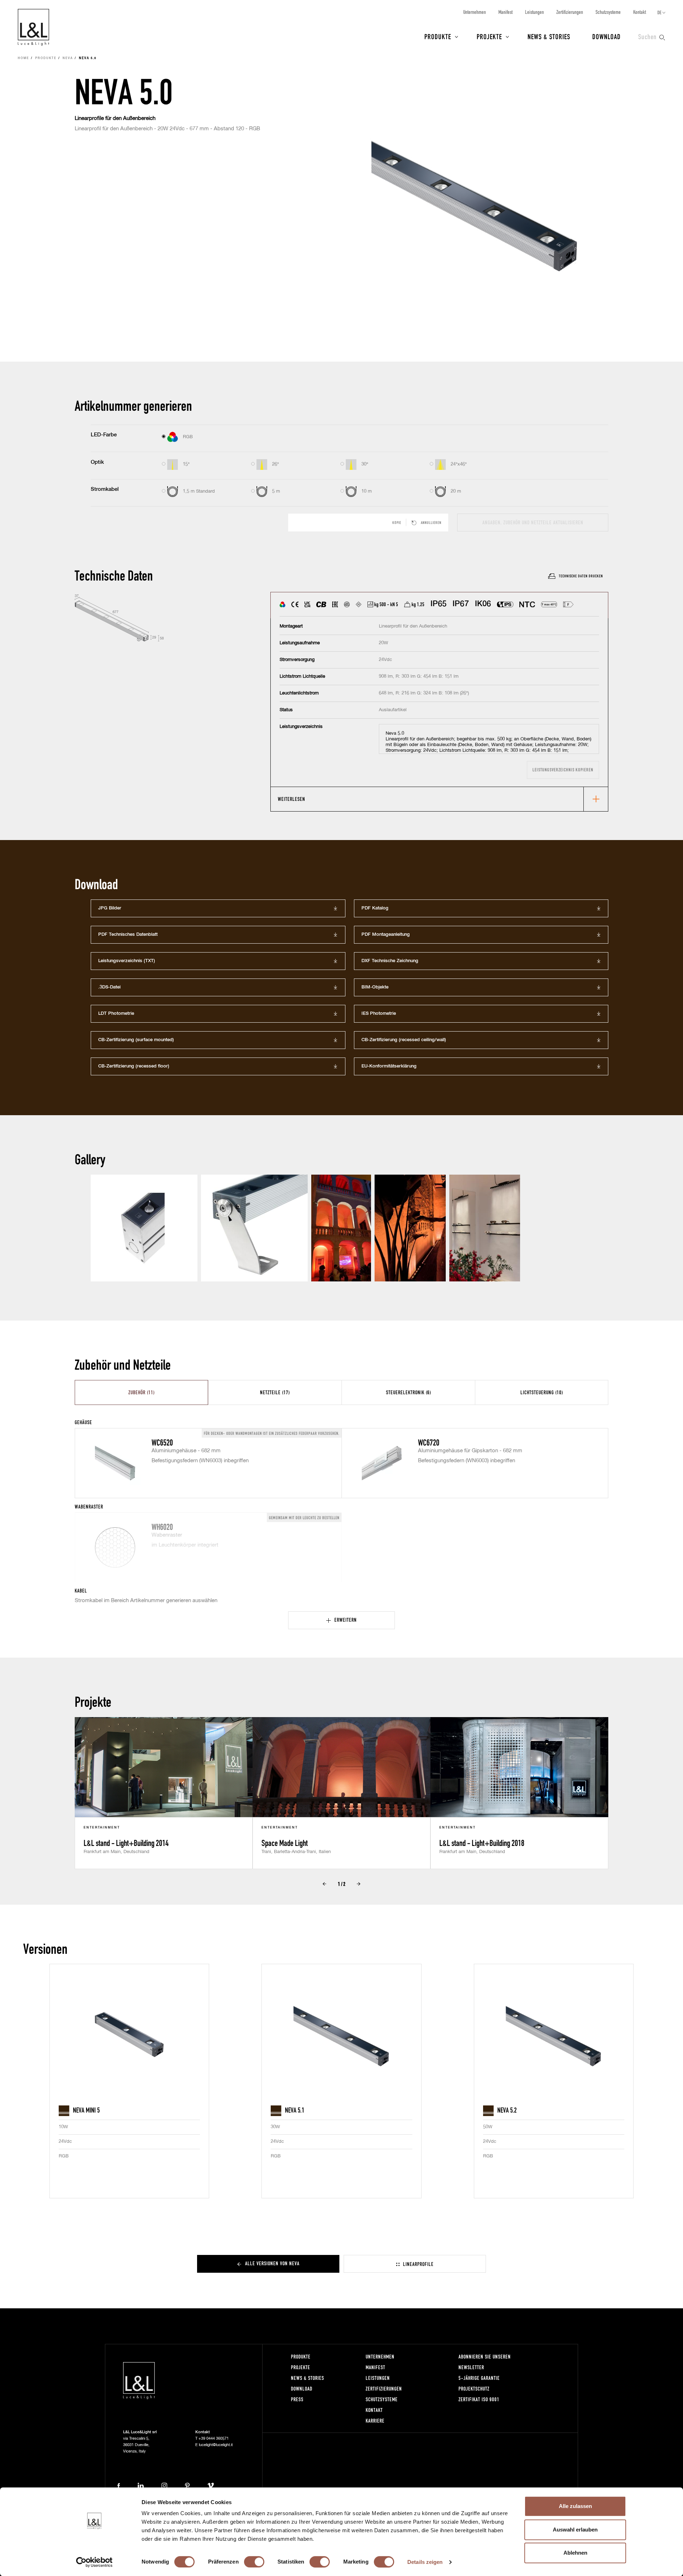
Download (607, 36)
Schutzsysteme (608, 12)
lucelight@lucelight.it (216, 2445)
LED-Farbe (104, 435)
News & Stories (549, 36)
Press (297, 2399)
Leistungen (534, 12)
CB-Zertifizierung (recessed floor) (134, 1066)
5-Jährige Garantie (479, 2378)
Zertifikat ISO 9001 (479, 2399)
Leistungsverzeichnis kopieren (563, 770)
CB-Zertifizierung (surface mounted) (136, 1040)
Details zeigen (425, 2562)
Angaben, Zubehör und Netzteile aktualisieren (533, 522)
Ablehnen (575, 2553)
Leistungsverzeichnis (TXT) (127, 961)
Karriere (375, 2421)
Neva (68, 58)
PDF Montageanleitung (386, 935)
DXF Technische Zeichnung (390, 961)
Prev (324, 1884)
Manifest (505, 12)
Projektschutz (474, 2389)
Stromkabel (105, 489)
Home (23, 58)
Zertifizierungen (570, 12)
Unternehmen (475, 12)
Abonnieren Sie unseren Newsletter (485, 2362)
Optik (97, 462)
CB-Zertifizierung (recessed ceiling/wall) (404, 1040)
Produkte (438, 36)
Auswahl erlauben (575, 2530)
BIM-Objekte (375, 987)
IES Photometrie (379, 1014)
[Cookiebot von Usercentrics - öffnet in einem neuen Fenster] (94, 2562)
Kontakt (640, 12)
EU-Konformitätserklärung (389, 1066)
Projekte (489, 36)
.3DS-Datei (109, 987)
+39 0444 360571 (214, 2438)
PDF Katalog (375, 908)
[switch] (254, 2562)
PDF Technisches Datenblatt (128, 935)
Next (359, 1884)
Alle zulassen (575, 2506)
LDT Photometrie (116, 1014)
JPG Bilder (110, 908)
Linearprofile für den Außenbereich (115, 118)
